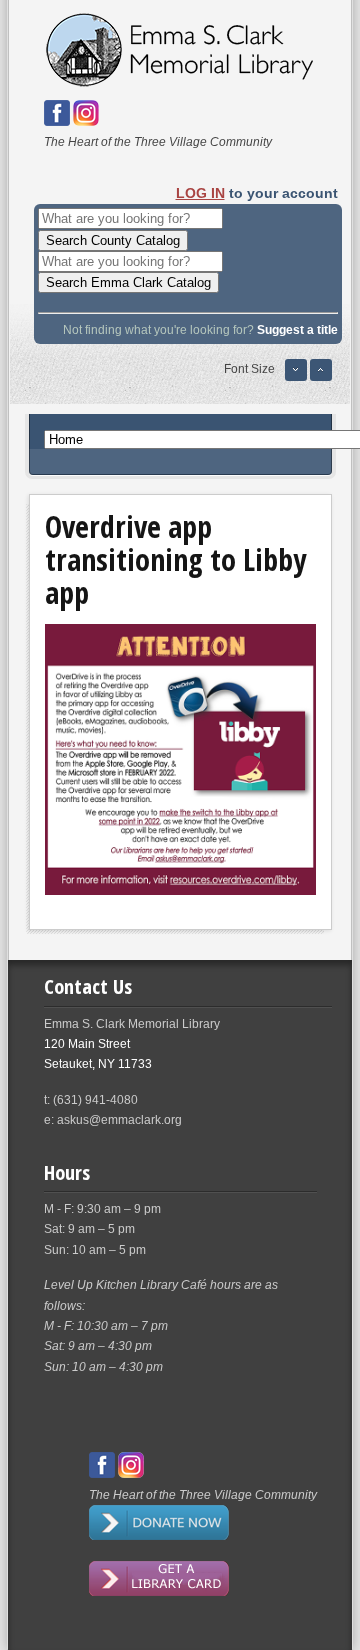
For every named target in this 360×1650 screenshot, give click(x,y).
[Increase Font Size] (321, 378)
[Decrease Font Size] (296, 378)
